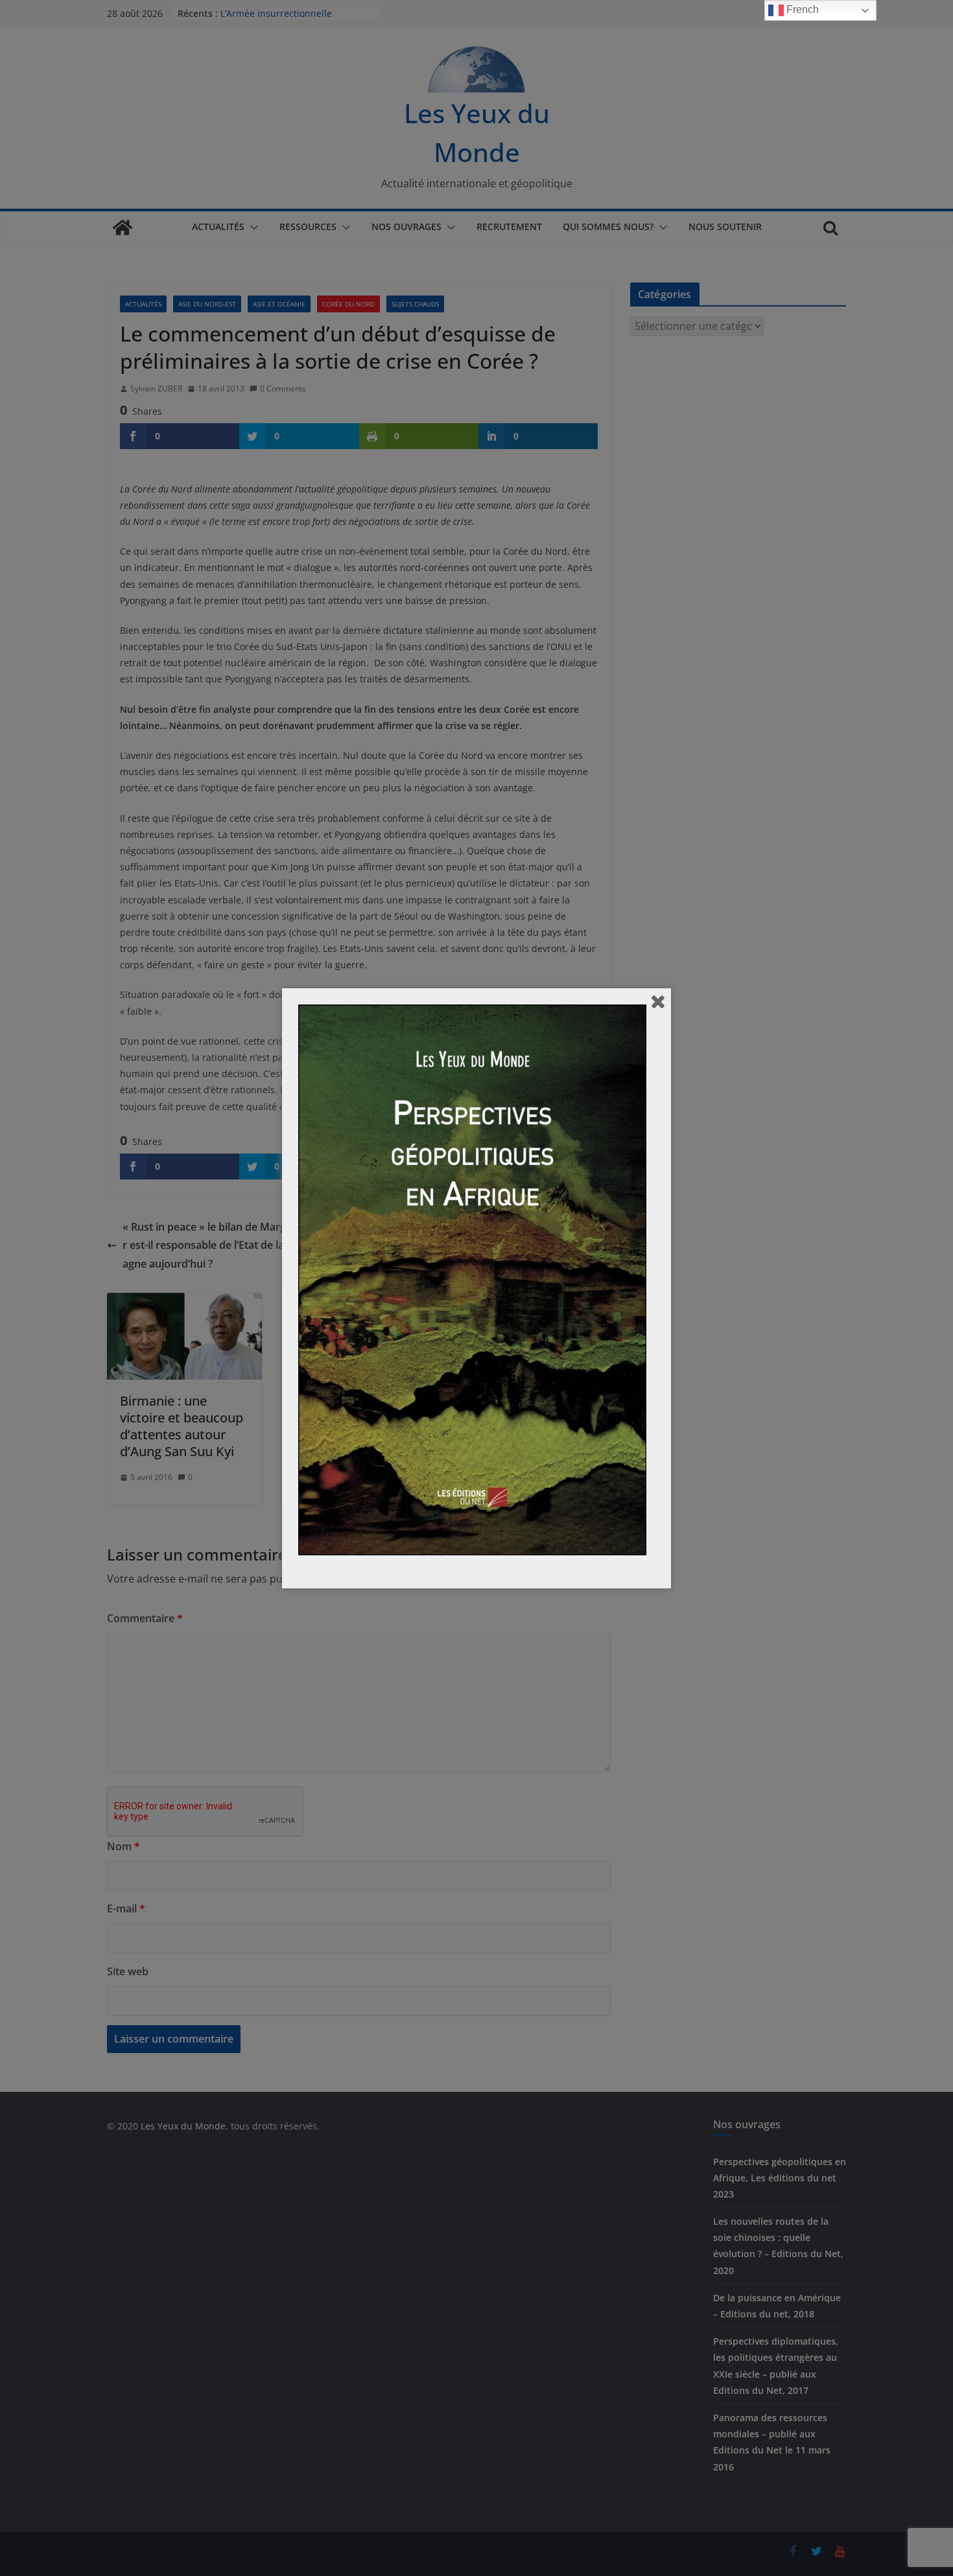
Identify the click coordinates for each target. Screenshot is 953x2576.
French (801, 9)
